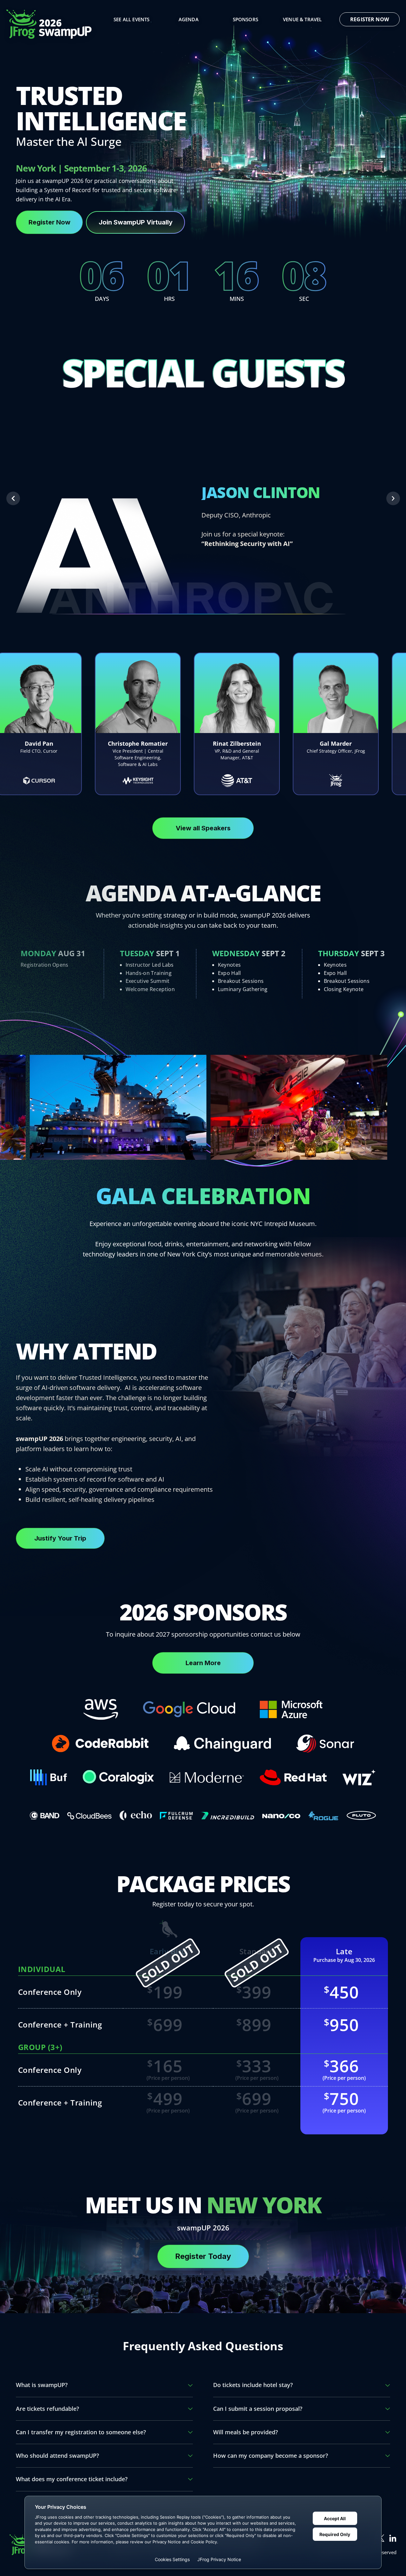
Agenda (189, 19)
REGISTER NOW (370, 19)
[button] (13, 499)
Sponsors (246, 19)
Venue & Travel (302, 19)
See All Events (131, 19)
